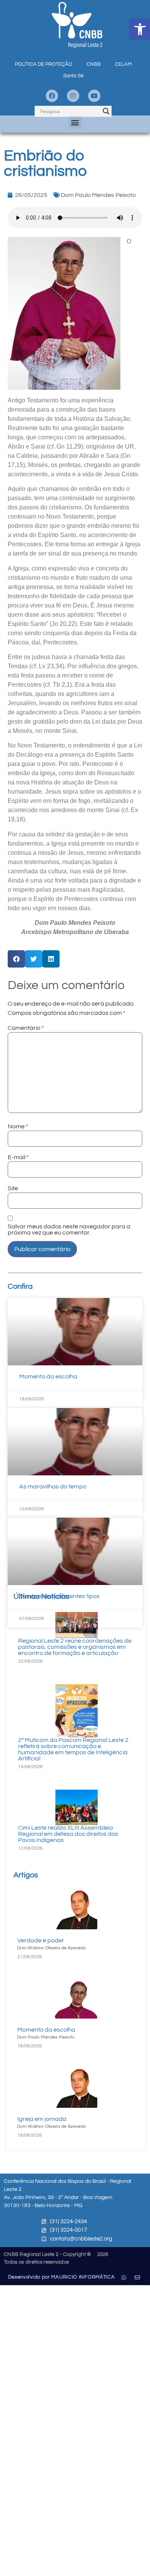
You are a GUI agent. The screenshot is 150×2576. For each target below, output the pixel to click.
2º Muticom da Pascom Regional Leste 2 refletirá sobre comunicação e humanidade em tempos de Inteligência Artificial (73, 1749)
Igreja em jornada (42, 2119)
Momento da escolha (48, 1376)
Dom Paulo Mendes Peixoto (98, 195)
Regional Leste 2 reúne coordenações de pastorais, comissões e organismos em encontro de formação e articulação (75, 1647)
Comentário (26, 1028)
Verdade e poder (41, 1940)
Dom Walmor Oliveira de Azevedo (52, 1948)
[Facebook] (52, 96)
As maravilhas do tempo (53, 1487)
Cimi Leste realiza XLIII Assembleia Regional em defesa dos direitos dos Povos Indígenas (68, 1834)
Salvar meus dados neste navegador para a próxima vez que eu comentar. (69, 1230)
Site (13, 1188)
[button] (140, 29)
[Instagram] (73, 96)
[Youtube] (94, 96)
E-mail (18, 1157)
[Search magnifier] (106, 111)
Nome (18, 1126)
